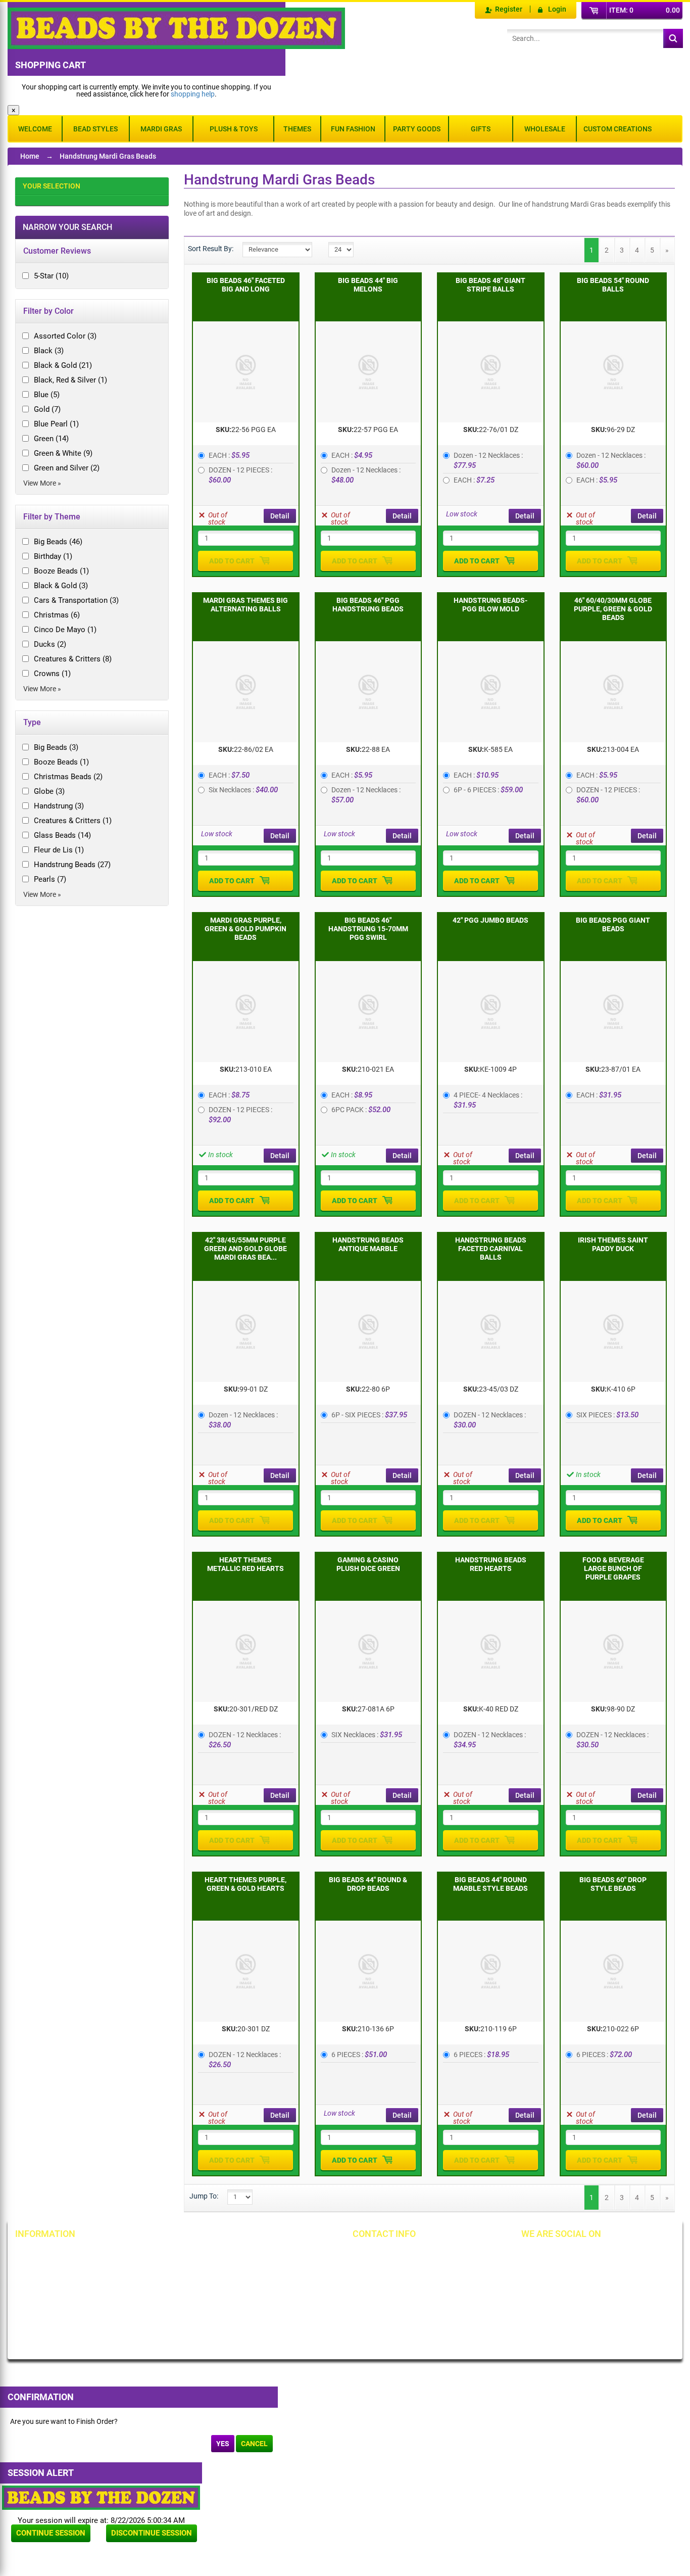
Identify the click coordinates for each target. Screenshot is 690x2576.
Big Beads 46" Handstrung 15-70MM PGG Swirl (368, 929)
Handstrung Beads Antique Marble (368, 1244)
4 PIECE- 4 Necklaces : (489, 1100)
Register (509, 9)
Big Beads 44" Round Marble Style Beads (490, 1884)
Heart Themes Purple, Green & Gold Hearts (245, 1884)
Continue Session (51, 2533)
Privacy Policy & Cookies (278, 2289)
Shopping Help (156, 2289)
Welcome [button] (35, 129)
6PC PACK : (361, 1110)
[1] (370, 244)
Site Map (254, 2255)
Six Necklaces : (243, 790)
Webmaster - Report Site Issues (170, 2310)
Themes (297, 129)
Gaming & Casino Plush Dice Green (368, 1564)
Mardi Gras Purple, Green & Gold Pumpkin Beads (245, 929)
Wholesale (545, 129)
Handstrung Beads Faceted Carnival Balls (491, 1249)
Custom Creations (618, 129)
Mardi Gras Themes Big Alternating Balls (245, 605)
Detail (280, 516)
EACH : (229, 455)
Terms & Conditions (270, 2272)
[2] (387, 244)
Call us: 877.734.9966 (402, 2255)
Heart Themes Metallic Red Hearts (245, 1564)
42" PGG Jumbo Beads (490, 920)
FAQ (139, 2330)
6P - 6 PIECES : (488, 790)
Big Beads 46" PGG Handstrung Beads (368, 605)
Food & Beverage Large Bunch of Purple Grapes (613, 1568)
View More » (42, 483)
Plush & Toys (234, 129)
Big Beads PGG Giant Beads (613, 924)
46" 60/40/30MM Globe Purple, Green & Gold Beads (613, 609)
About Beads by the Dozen (66, 2272)
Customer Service (53, 2306)
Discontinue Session (152, 2533)
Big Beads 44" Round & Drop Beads (368, 1884)
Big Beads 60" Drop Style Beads (613, 1884)
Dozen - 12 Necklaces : (367, 475)
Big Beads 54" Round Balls (613, 285)
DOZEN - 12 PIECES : (241, 475)
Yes (223, 2444)
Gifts (481, 129)
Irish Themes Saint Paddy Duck (613, 1244)
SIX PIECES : (607, 1415)
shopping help (193, 94)
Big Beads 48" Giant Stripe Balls (490, 285)
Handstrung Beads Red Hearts (491, 1564)
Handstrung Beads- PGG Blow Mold (490, 605)
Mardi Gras (161, 129)
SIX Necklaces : (367, 1735)
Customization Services (62, 2323)
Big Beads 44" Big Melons (368, 285)
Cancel (254, 2444)
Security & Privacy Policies (174, 2272)
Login (557, 9)
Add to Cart (232, 561)
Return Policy (154, 2255)
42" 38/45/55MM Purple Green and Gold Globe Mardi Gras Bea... (245, 1249)
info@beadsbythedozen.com (413, 2272)
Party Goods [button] (417, 129)
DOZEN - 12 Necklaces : (490, 1420)
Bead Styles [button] (95, 129)
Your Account (46, 2255)
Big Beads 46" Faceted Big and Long (246, 285)
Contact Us (43, 2289)
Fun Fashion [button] (353, 129)
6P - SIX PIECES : (369, 1415)
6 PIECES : (359, 2055)
